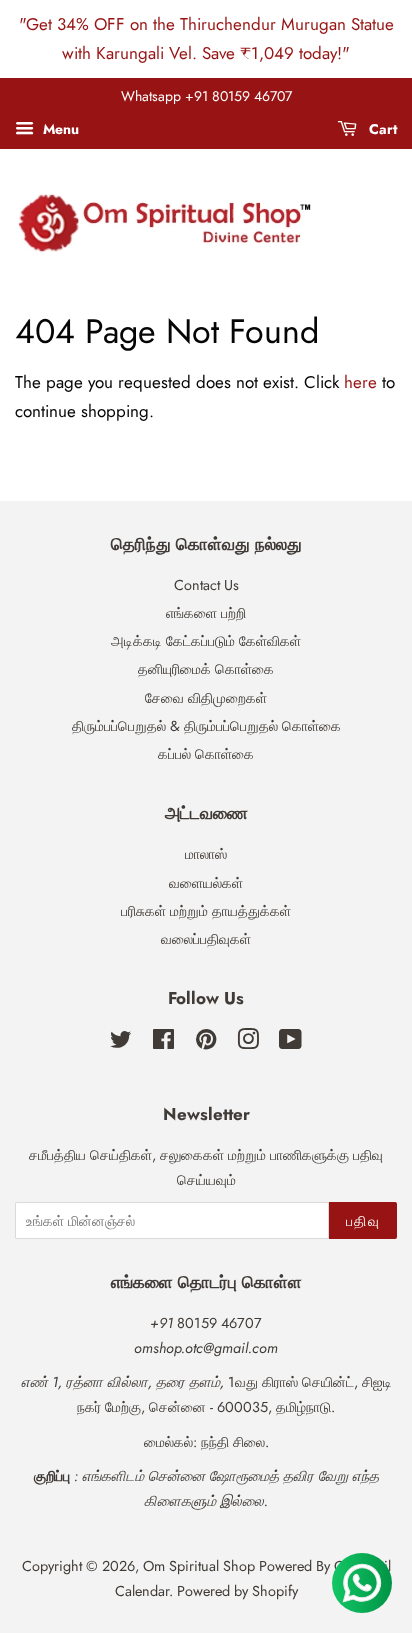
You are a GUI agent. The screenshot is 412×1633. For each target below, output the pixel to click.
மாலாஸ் (206, 854)
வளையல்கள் (206, 883)
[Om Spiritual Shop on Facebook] (163, 1043)
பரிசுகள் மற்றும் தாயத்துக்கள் (206, 911)
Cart (381, 128)
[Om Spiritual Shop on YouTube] (290, 1043)
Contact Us (206, 585)
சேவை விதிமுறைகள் (206, 698)
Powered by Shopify (237, 1591)
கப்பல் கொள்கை (206, 754)
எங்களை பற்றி (206, 613)
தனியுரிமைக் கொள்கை (206, 669)
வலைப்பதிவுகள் (206, 939)
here (360, 382)
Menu (59, 128)
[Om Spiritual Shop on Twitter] (121, 1043)
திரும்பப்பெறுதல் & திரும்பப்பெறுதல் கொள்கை (206, 726)
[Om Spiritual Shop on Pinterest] (206, 1043)
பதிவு (363, 1221)
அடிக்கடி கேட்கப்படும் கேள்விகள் (206, 641)
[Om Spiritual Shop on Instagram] (248, 1043)
